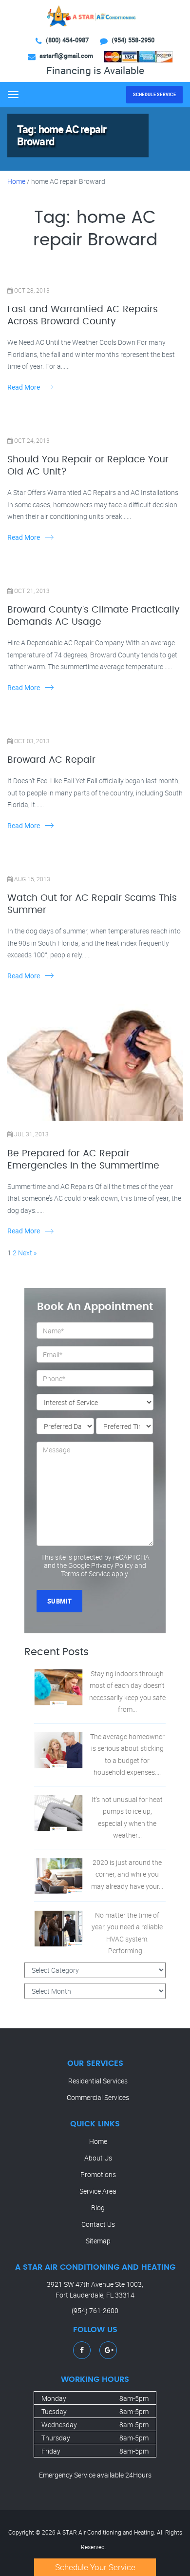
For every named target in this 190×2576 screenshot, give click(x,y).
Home (16, 181)
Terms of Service (85, 1574)
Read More (24, 387)
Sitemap (98, 2241)
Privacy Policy (112, 1565)
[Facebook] (82, 2350)
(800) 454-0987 (67, 40)
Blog (98, 2208)
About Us (98, 2158)
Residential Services (98, 2081)
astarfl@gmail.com (66, 56)
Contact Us (98, 2224)
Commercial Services (98, 2097)
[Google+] (109, 2350)
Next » (27, 1253)
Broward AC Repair (51, 760)
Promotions (98, 2174)
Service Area (98, 2191)
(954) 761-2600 (95, 2310)
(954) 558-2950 (133, 40)
